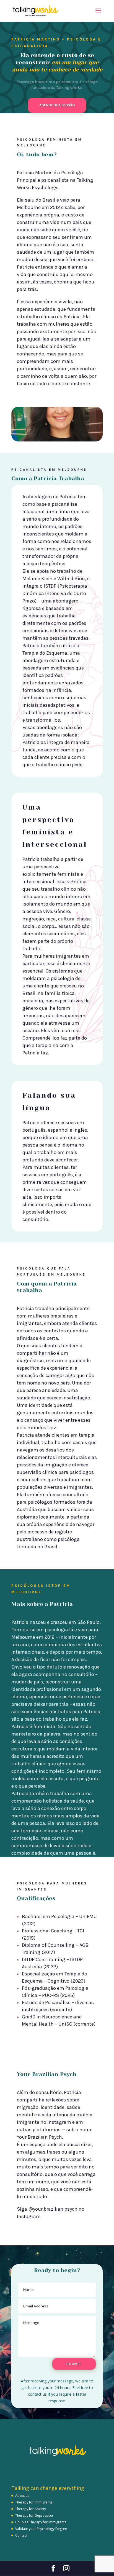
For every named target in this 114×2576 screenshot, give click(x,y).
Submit (74, 2364)
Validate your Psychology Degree (41, 2529)
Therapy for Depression (34, 2515)
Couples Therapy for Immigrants (41, 2522)
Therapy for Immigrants (34, 2502)
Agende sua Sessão (57, 105)
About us (22, 2496)
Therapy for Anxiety (31, 2509)
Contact (21, 2535)
